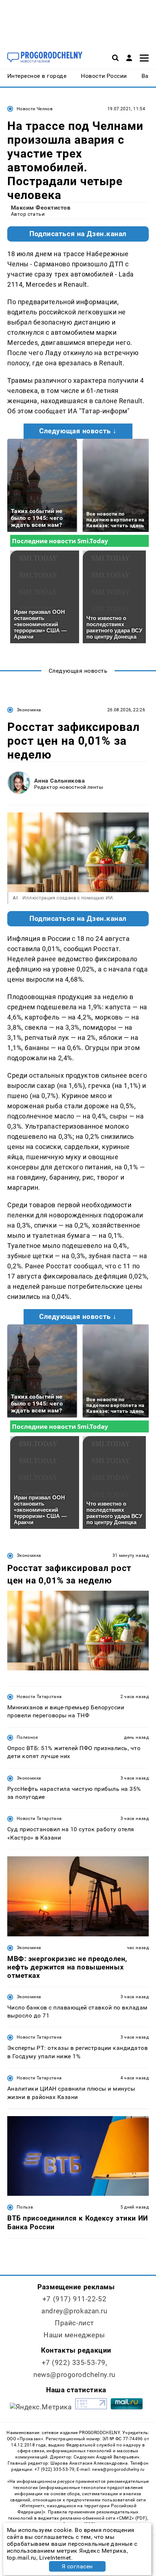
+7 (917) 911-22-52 (74, 2299)
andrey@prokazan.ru (74, 2311)
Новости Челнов (35, 109)
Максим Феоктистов (41, 208)
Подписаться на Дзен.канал (78, 234)
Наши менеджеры (74, 2335)
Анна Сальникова (59, 781)
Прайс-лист (74, 2323)
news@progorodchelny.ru (74, 2375)
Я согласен (77, 2566)
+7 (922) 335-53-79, (75, 2363)
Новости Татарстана (39, 1697)
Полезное (27, 1737)
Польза (25, 2207)
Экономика (29, 710)
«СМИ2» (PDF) (132, 2518)
